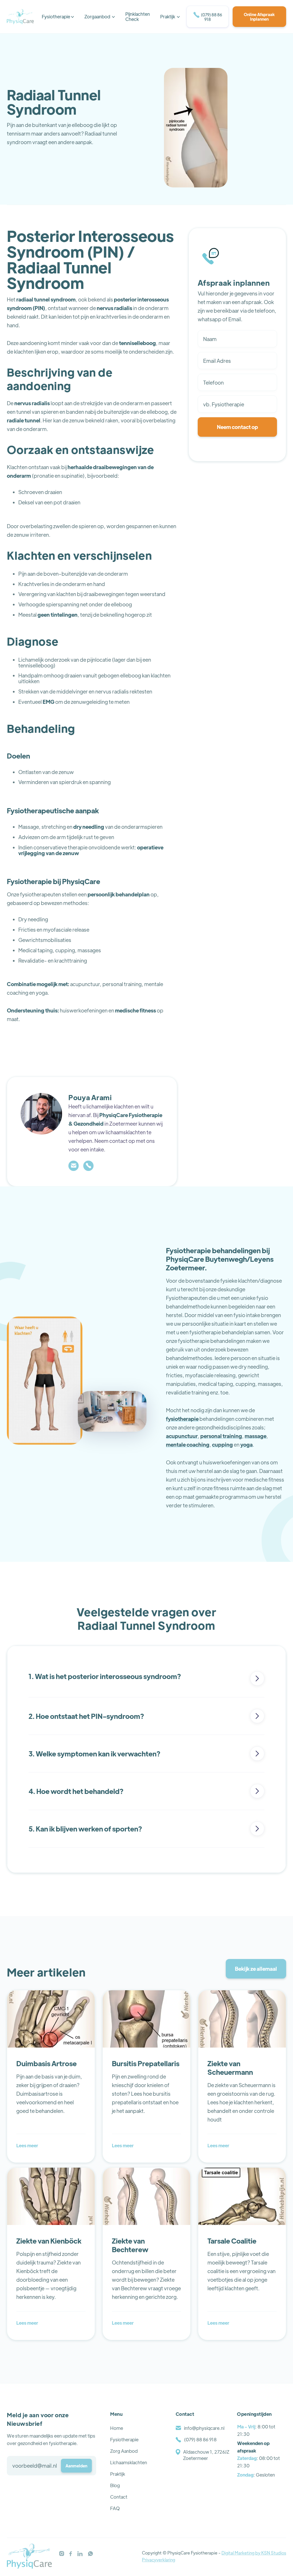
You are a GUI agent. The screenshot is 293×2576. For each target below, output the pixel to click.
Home (117, 2428)
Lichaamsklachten (129, 2462)
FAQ (115, 2508)
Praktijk (118, 2474)
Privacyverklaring (159, 2560)
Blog (115, 2485)
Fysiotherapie (124, 2439)
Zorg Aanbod (124, 2451)
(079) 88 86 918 (208, 17)
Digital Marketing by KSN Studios (254, 2553)
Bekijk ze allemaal (256, 1969)
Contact (119, 2497)
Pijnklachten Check (138, 16)
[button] (58, 17)
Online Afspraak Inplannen (259, 17)
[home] (20, 17)
